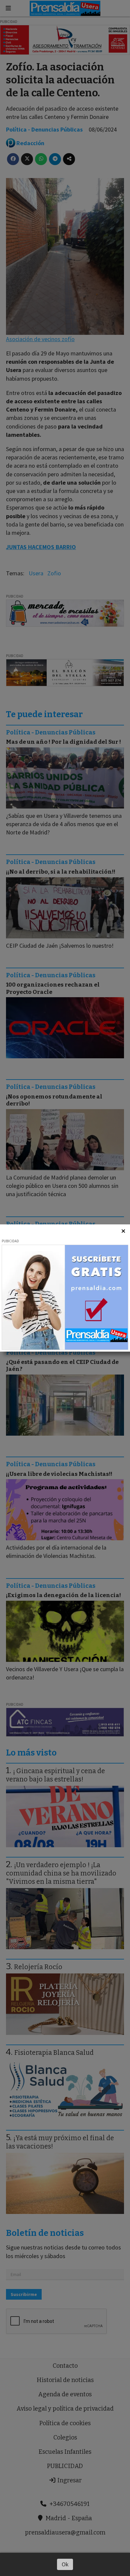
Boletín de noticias (45, 2233)
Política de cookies (65, 2423)
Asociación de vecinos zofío (40, 339)
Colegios (65, 2437)
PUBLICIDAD (65, 2466)
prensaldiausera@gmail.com (65, 2532)
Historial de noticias (65, 2380)
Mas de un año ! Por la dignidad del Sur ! (63, 742)
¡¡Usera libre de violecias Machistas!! (59, 1474)
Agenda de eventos (65, 2394)
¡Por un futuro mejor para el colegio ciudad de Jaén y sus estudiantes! (58, 1237)
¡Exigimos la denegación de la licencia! (63, 1595)
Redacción (30, 143)
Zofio (54, 573)
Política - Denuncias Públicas (44, 129)
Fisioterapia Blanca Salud (54, 2053)
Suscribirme (24, 2294)
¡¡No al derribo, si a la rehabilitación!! (61, 872)
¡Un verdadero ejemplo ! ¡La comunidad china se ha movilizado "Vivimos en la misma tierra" (61, 1873)
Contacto (65, 2366)
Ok (65, 2564)
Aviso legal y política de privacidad (65, 2409)
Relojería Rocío (38, 1967)
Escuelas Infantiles (65, 2452)
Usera (36, 573)
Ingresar (69, 2480)
